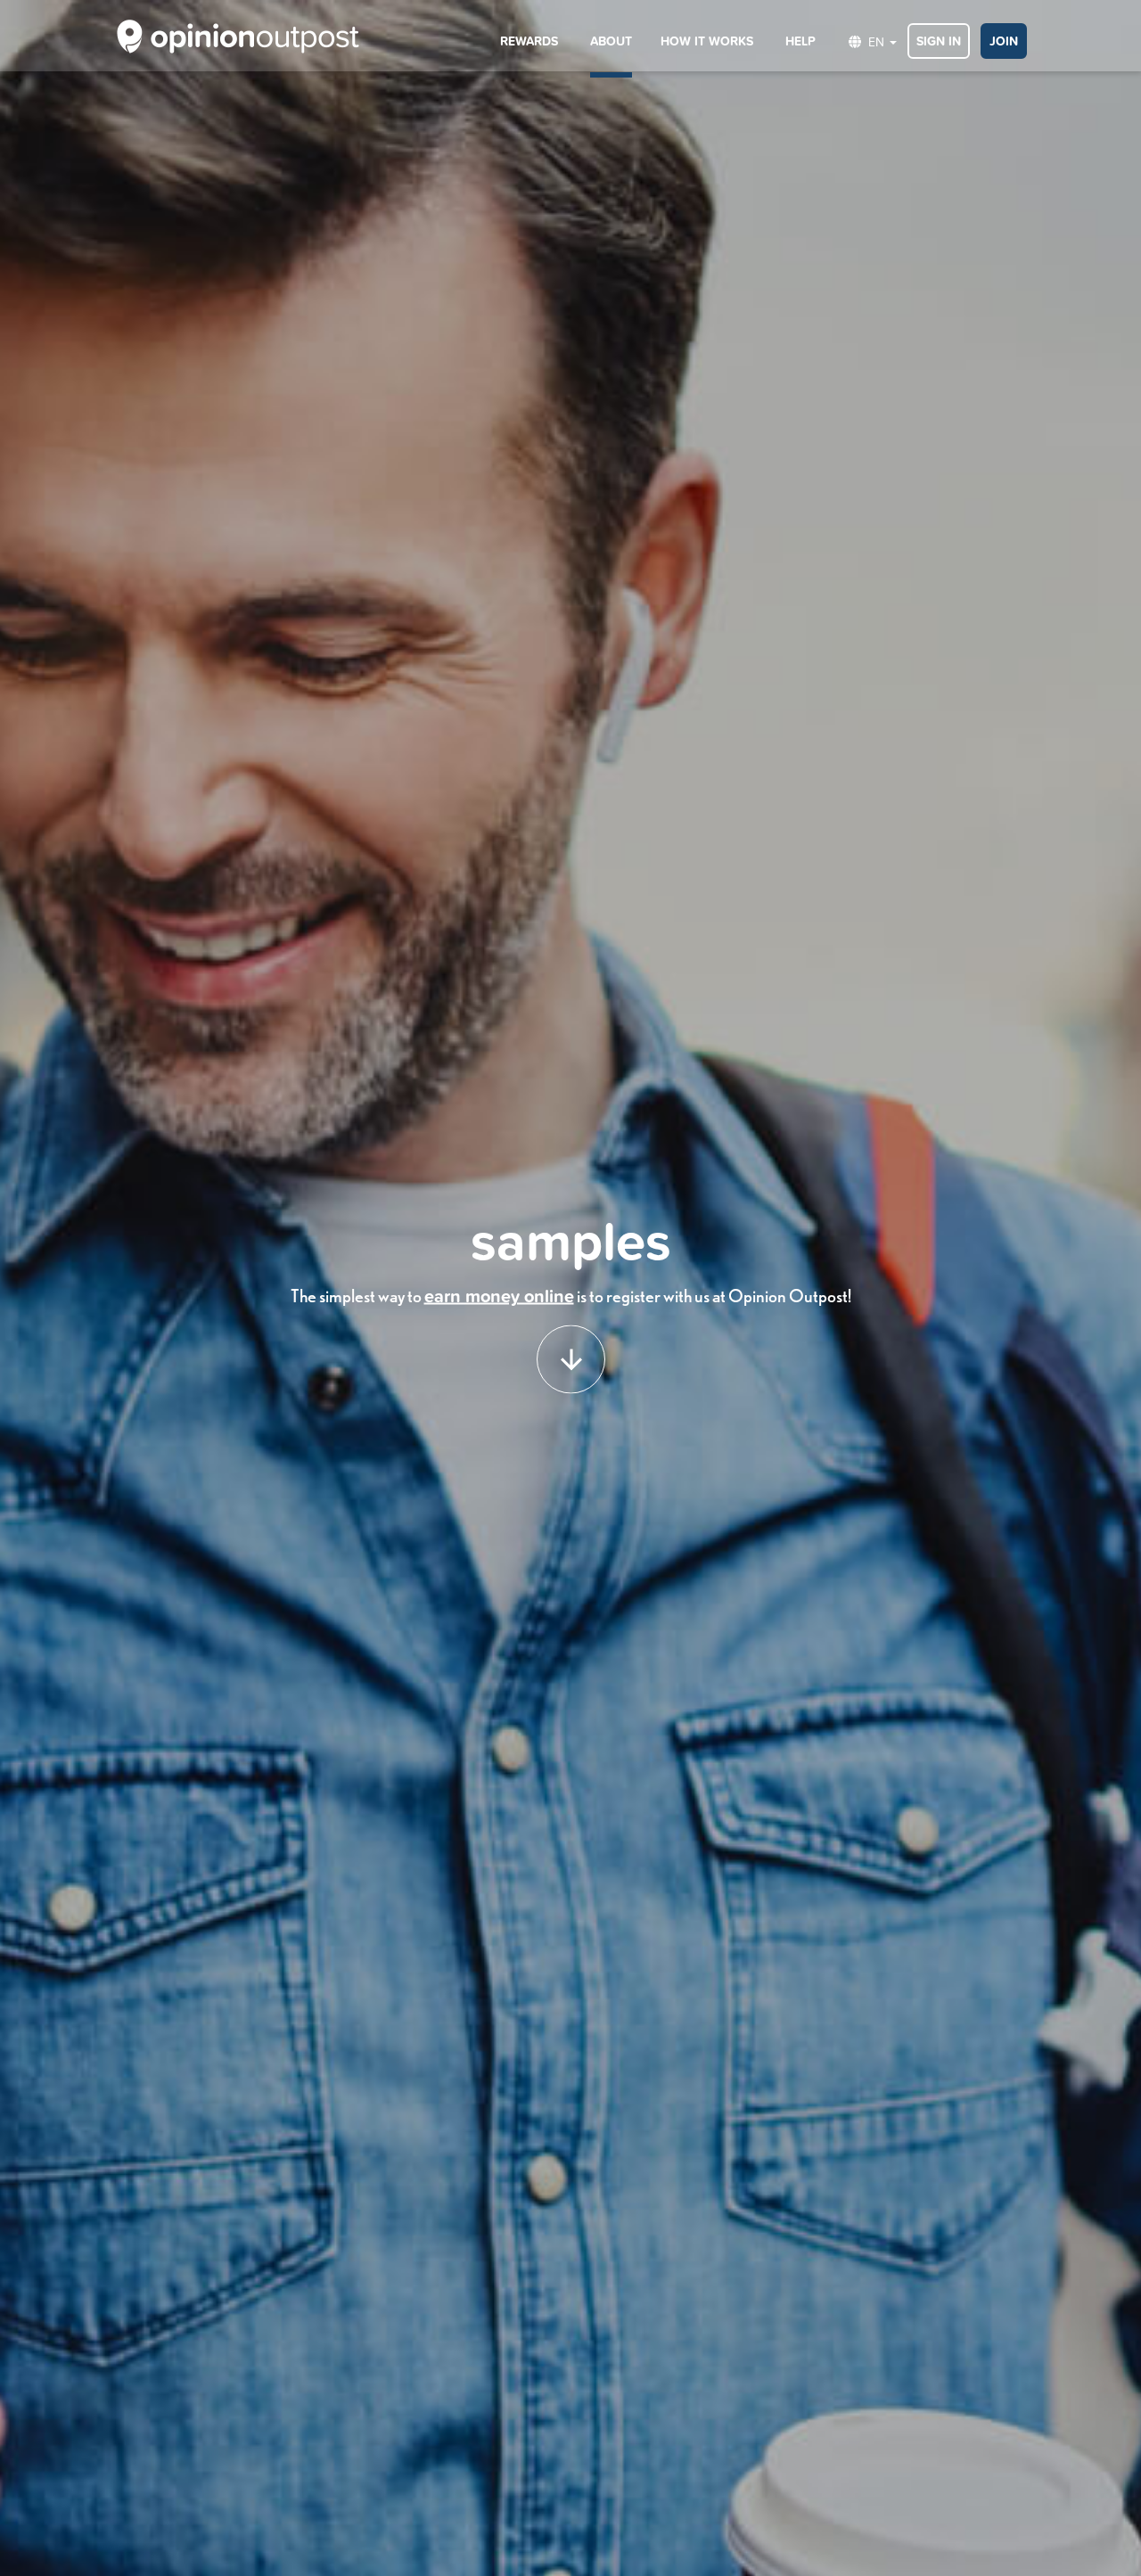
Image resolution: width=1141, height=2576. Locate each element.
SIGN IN (939, 41)
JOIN (1004, 41)
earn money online (499, 1296)
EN (874, 41)
